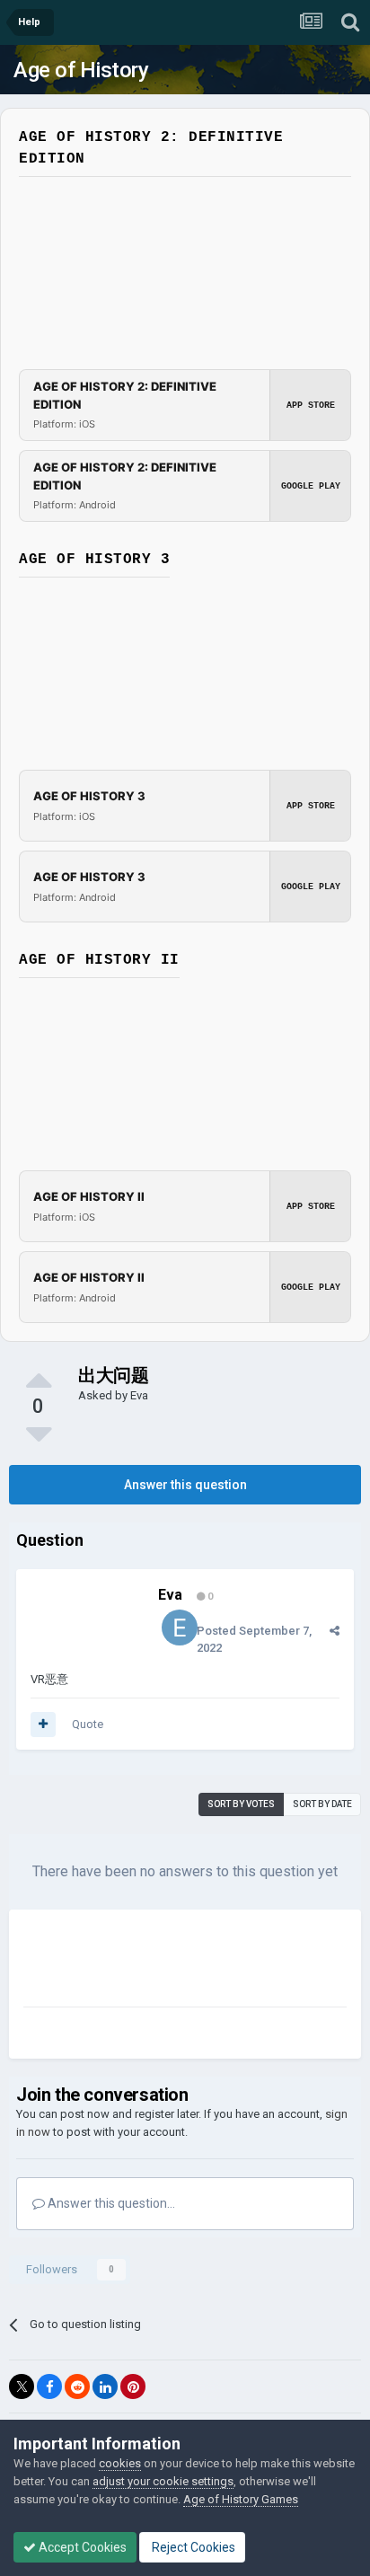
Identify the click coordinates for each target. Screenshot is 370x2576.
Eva (139, 1395)
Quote (88, 1724)
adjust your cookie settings (163, 2481)
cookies (120, 2463)
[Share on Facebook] (49, 2386)
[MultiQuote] (43, 1725)
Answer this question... (110, 2203)
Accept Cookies (81, 2547)
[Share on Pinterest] (133, 2386)
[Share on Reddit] (77, 2386)
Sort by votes (241, 1804)
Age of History (81, 70)
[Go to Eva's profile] (180, 1628)
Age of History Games (241, 2499)
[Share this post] (335, 1631)
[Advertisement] (167, 1962)
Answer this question (185, 1485)
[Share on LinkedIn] (105, 2386)
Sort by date (322, 1804)
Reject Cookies (192, 2547)
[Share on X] (22, 2386)
